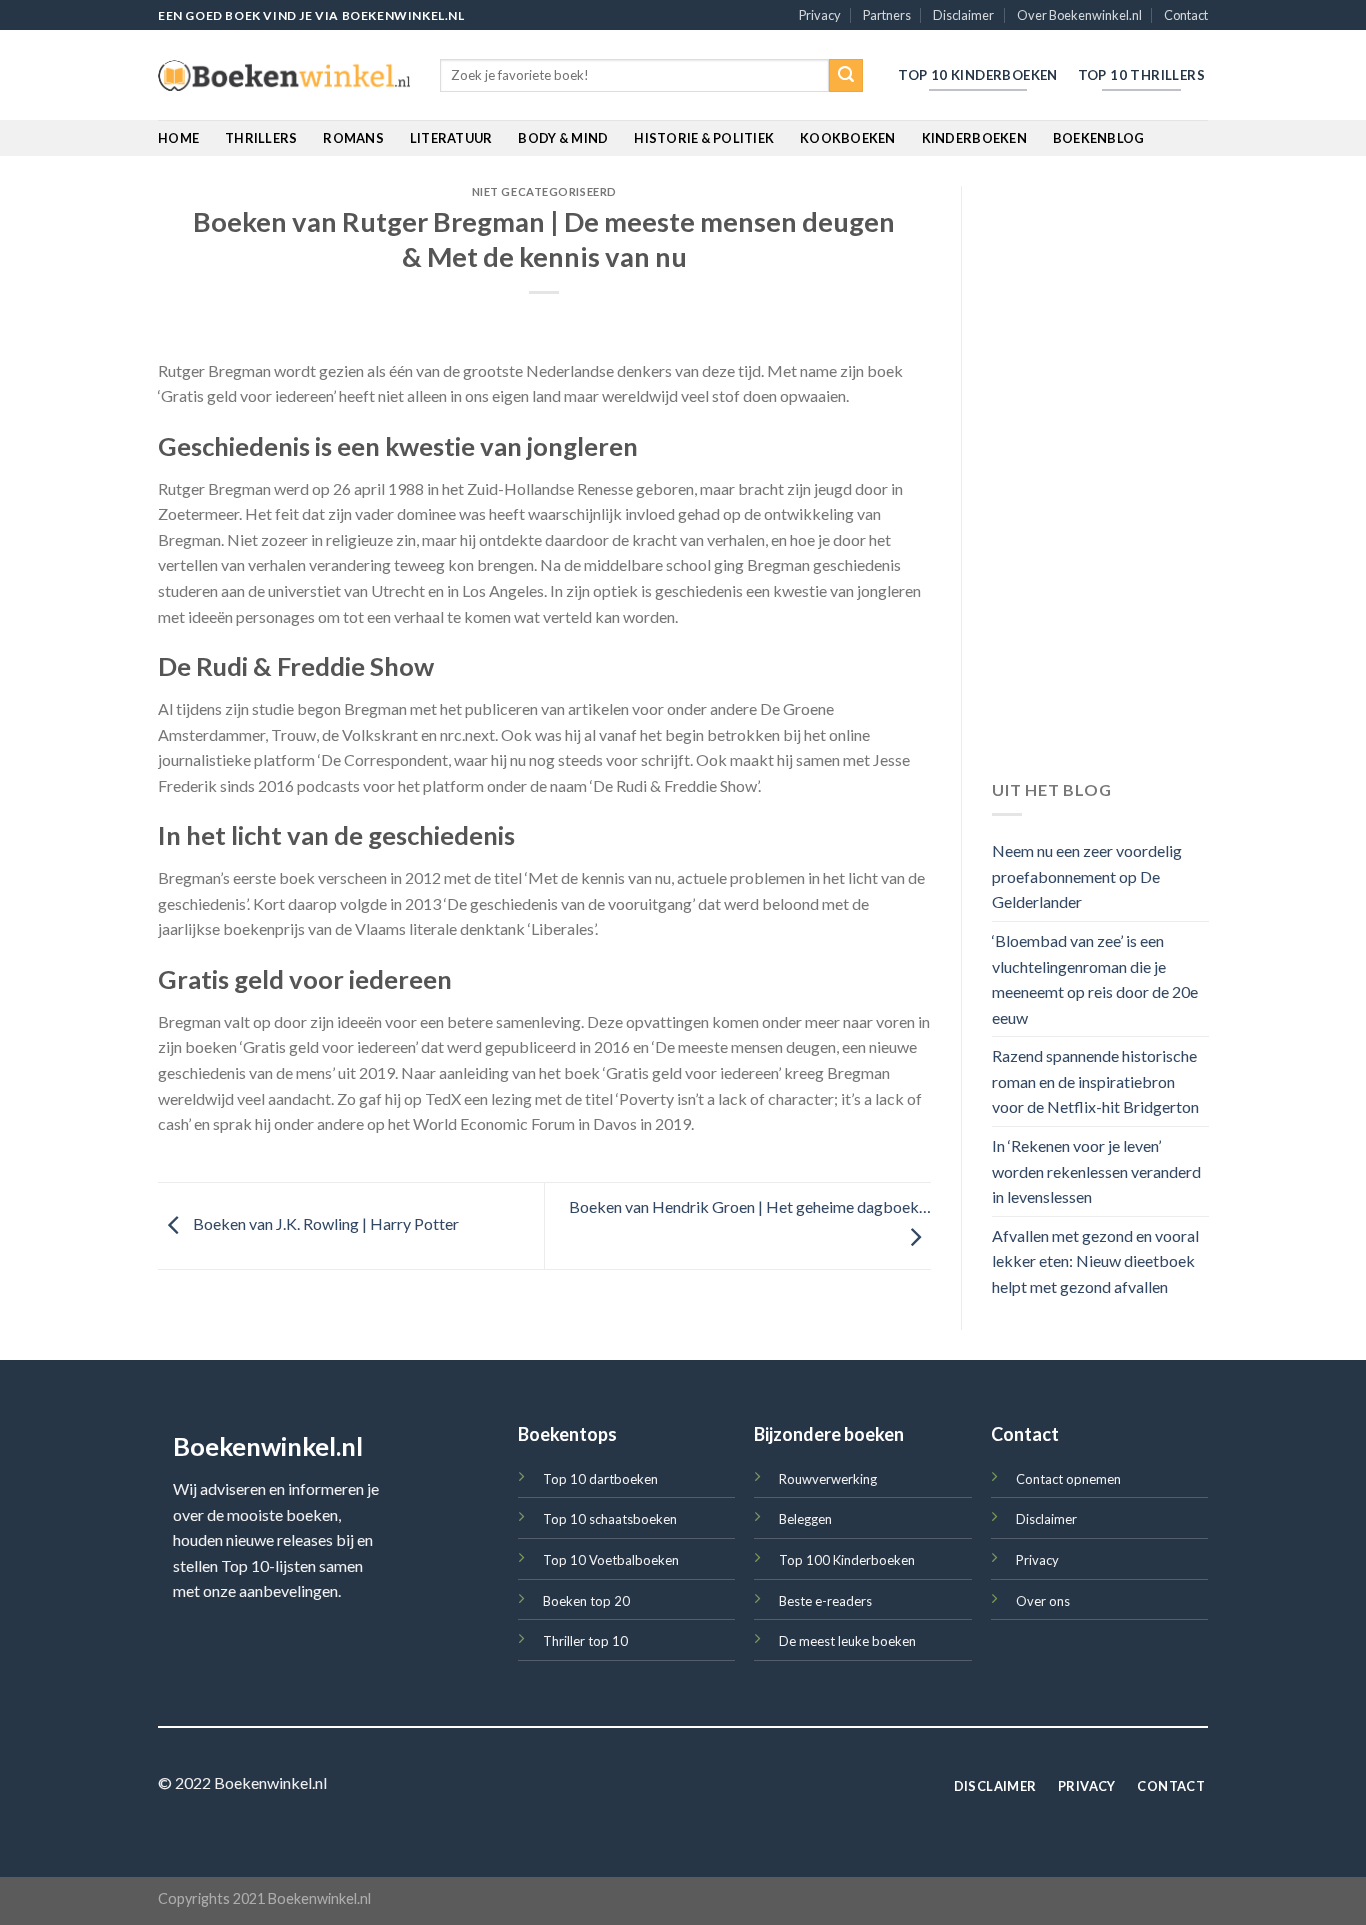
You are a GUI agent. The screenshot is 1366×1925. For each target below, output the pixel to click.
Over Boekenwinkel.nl (1079, 15)
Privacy (820, 15)
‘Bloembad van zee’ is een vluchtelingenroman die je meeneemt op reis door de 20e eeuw (1095, 979)
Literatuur (451, 138)
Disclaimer (963, 15)
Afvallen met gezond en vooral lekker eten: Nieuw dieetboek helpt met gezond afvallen (1095, 1261)
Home (178, 138)
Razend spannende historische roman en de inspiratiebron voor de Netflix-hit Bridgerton (1095, 1082)
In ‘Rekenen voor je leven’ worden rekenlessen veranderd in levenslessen (1096, 1172)
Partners (887, 15)
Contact (1186, 15)
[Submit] (846, 76)
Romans (353, 138)
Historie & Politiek (704, 138)
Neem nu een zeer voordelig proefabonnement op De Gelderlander (1087, 877)
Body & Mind (563, 138)
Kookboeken (848, 138)
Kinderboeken (974, 138)
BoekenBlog (1099, 138)
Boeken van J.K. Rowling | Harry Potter (324, 1223)
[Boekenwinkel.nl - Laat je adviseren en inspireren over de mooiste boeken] (284, 76)
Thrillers (261, 138)
